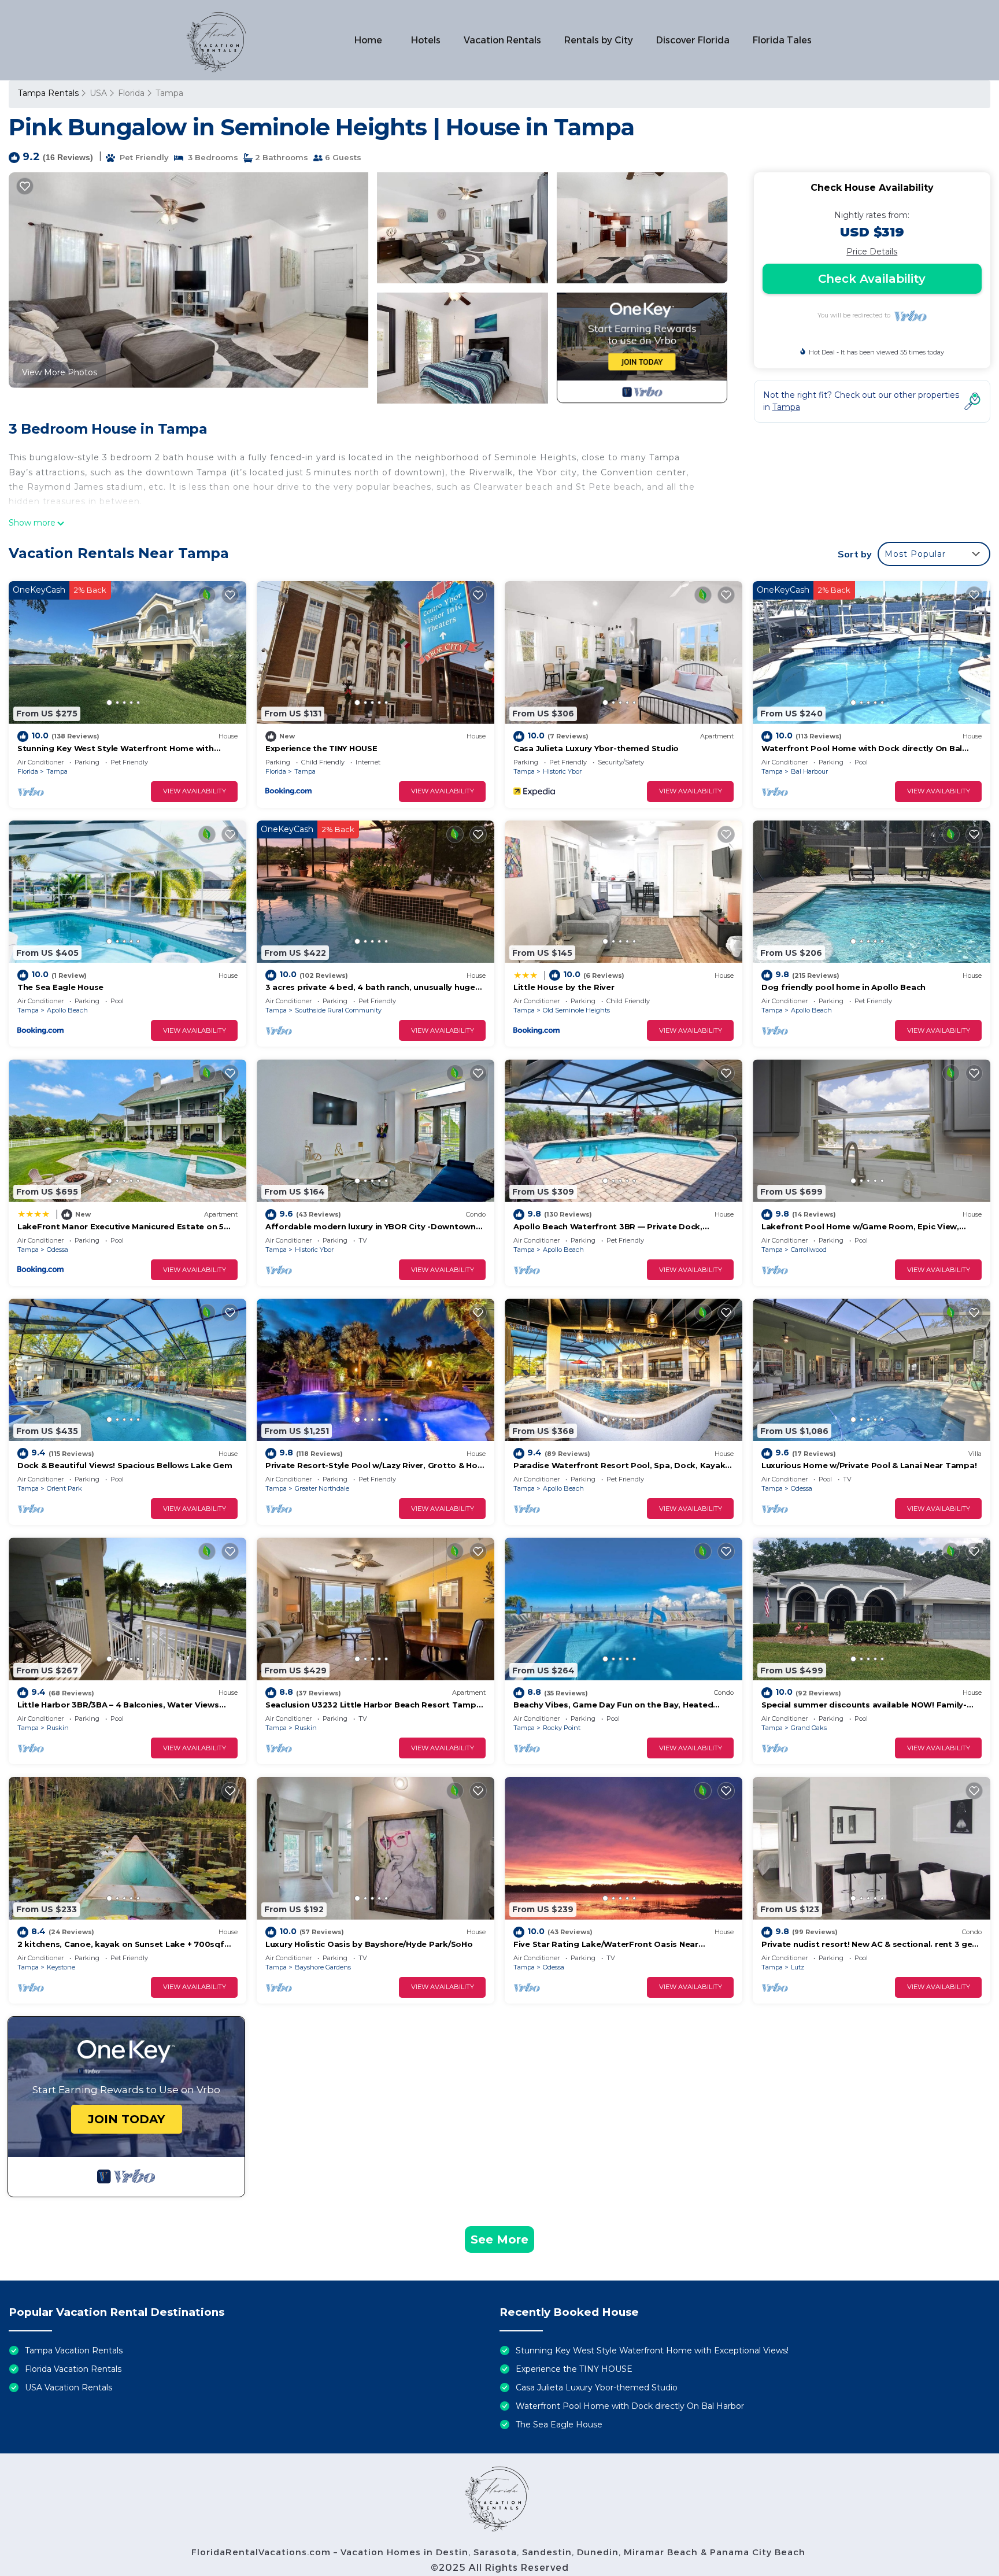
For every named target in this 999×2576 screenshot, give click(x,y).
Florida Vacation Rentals (73, 2369)
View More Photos (60, 372)
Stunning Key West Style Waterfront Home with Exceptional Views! (652, 2350)
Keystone (61, 1967)
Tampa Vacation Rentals (74, 2350)
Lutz (798, 1967)
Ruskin (58, 1728)
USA (98, 93)
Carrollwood (809, 1250)
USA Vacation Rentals (69, 2387)
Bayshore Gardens (323, 1967)
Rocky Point (562, 1728)
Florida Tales (782, 40)
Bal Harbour (809, 771)
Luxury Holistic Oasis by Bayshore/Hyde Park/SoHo (369, 1944)
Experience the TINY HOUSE (321, 748)
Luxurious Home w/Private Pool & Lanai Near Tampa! (869, 1465)
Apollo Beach (67, 1010)
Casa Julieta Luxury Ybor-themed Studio (596, 748)
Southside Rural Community (338, 1010)
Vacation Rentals (502, 40)
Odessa (58, 1250)
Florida (131, 93)
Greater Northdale (322, 1488)
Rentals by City (599, 40)
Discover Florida (693, 40)
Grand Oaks (809, 1728)
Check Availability (872, 279)
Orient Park (64, 1488)
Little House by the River (564, 987)
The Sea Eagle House (60, 987)
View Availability (195, 791)
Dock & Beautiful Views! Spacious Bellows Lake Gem (125, 1465)
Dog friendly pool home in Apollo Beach (843, 987)
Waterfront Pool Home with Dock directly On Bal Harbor (630, 2406)
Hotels (426, 40)
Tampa (169, 93)
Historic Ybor (562, 771)
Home (368, 40)
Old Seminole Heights (576, 1010)
